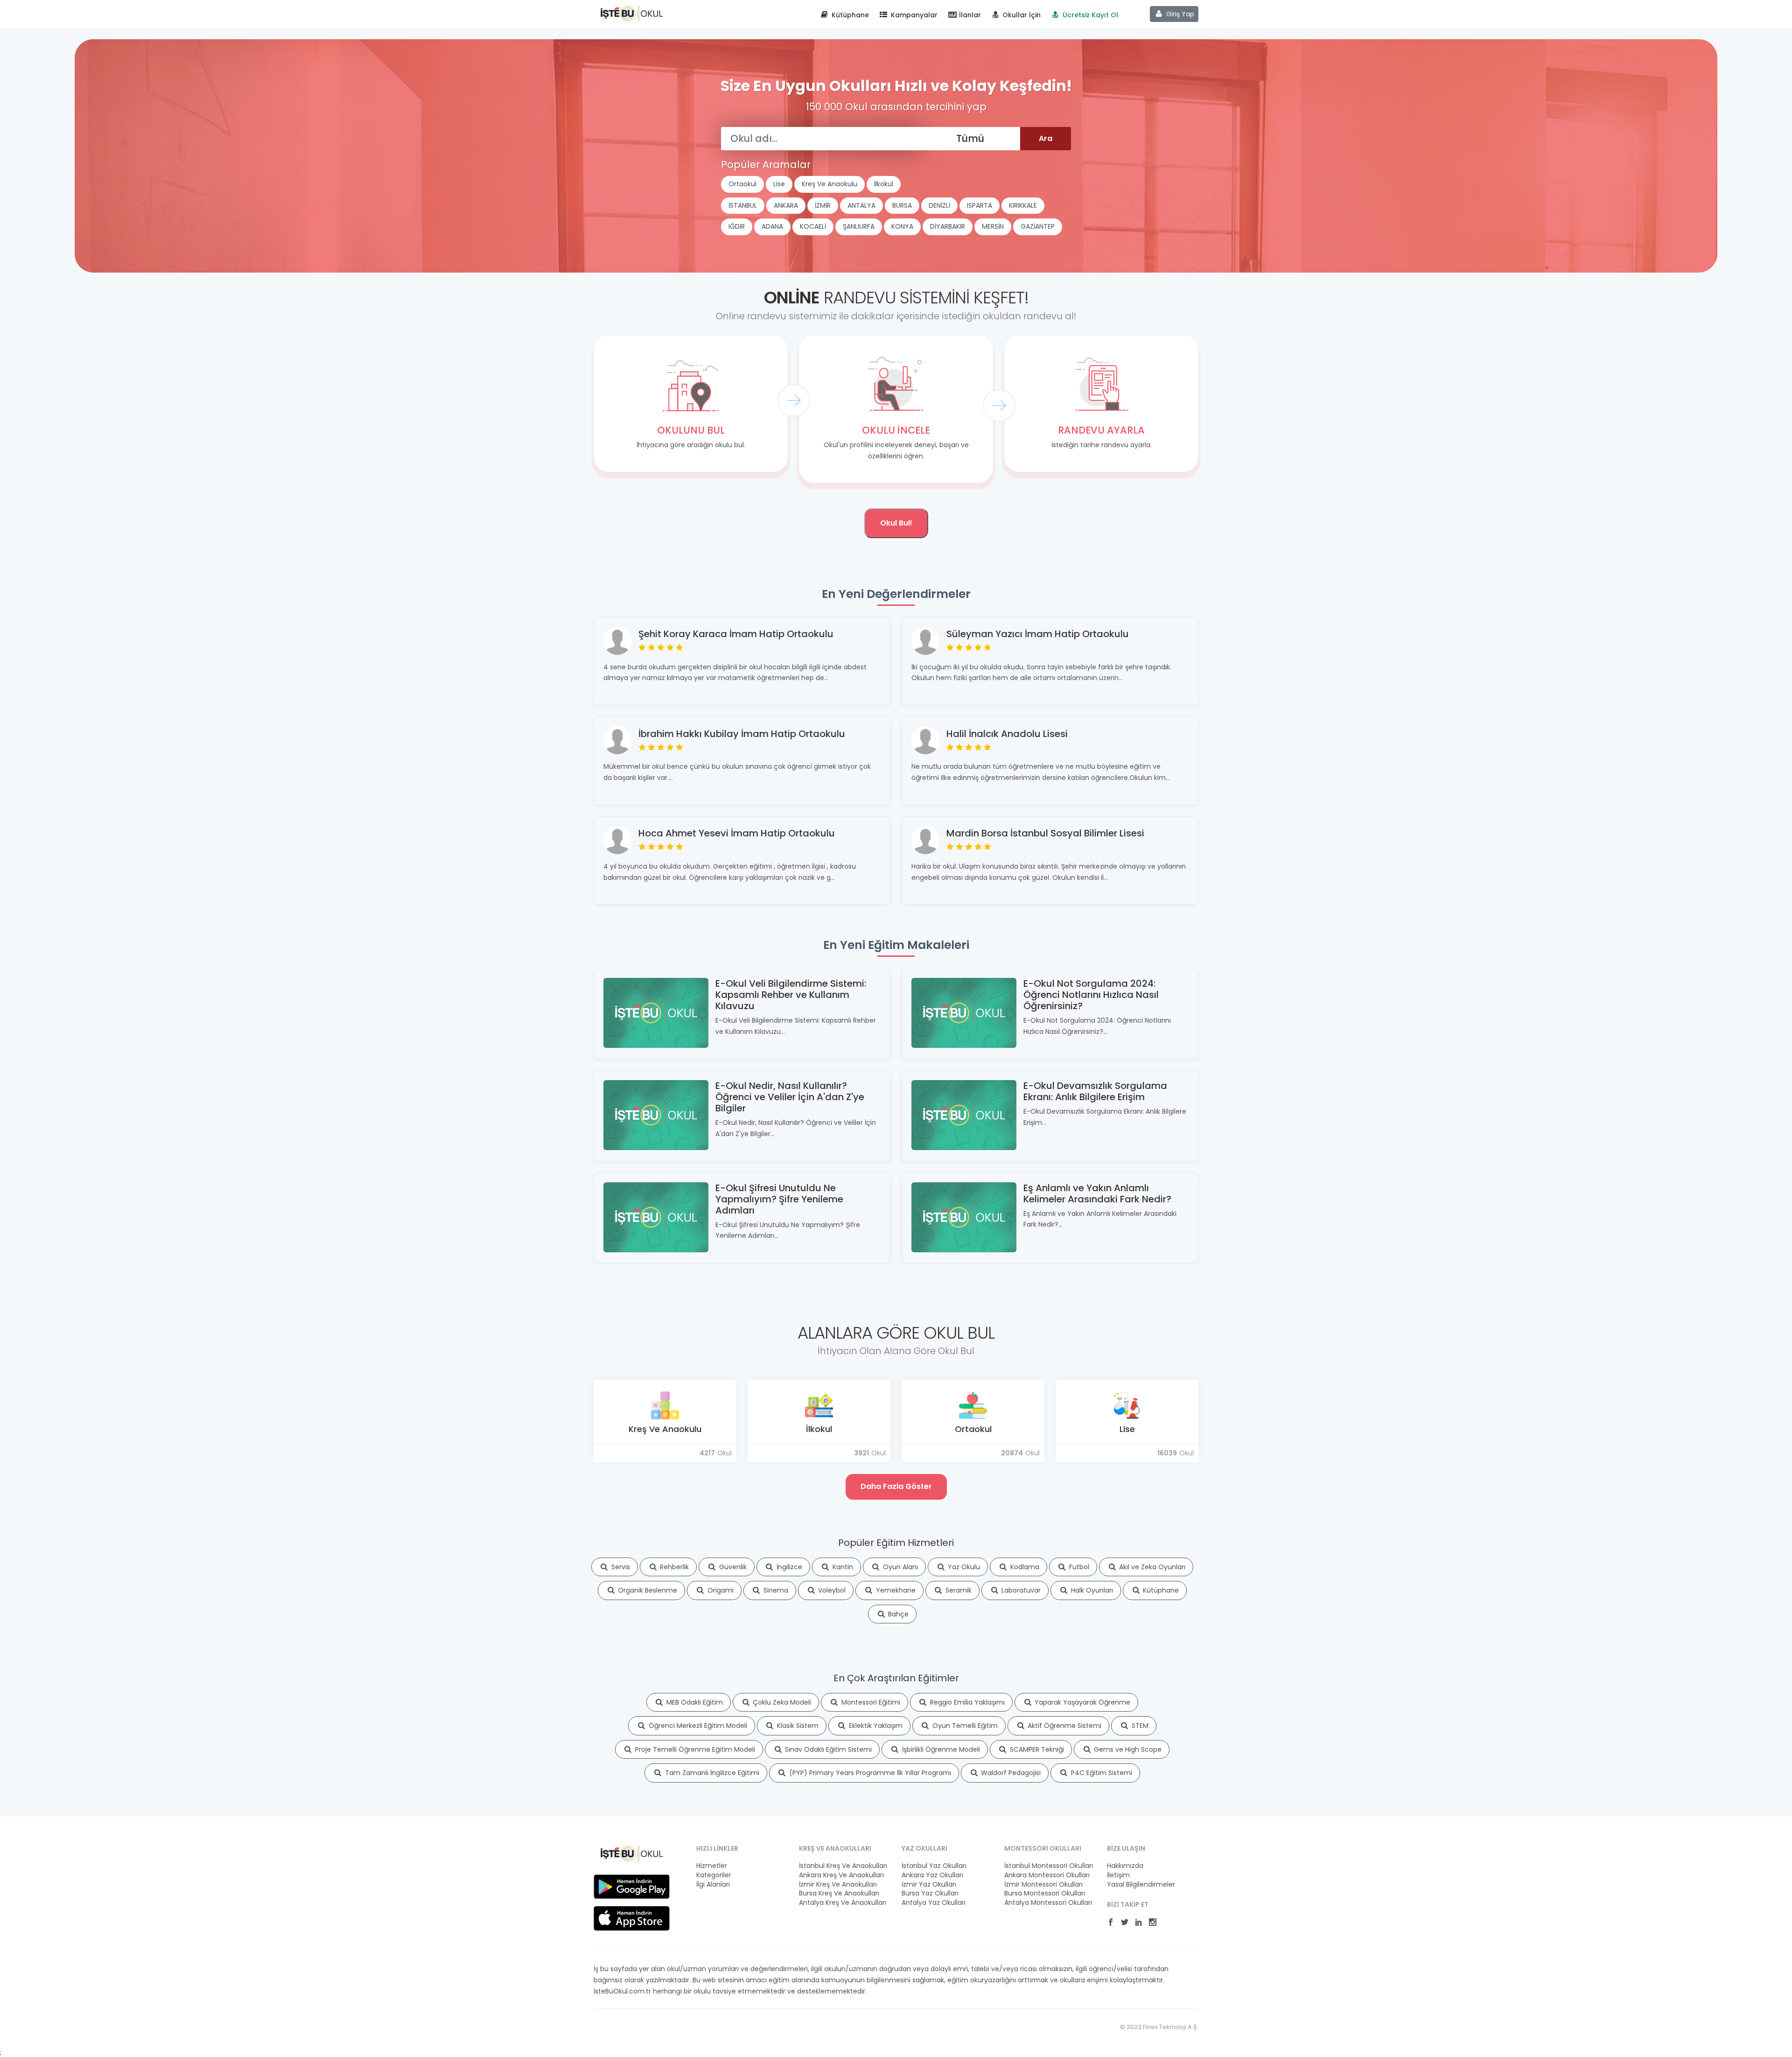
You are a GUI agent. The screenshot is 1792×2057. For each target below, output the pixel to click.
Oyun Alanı (899, 1567)
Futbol (1078, 1567)
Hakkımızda (1125, 1866)
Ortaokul (742, 184)
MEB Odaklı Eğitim (694, 1702)
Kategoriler (714, 1875)
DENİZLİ (939, 205)
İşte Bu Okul (632, 13)
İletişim (1118, 1875)
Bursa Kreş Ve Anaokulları (839, 1893)
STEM (1139, 1726)
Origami (720, 1590)
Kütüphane (849, 15)
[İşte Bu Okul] (632, 1853)
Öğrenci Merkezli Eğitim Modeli (697, 1726)
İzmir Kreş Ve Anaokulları (838, 1885)
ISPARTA (980, 205)
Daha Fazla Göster (896, 1486)
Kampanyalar (913, 15)
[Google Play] (632, 1886)
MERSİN (993, 226)
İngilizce (788, 1567)
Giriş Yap (1179, 14)
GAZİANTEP (1038, 226)
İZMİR (823, 205)
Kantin (842, 1567)
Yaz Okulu (963, 1567)
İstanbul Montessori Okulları (1049, 1866)
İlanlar (969, 15)
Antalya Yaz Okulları (934, 1903)
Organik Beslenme (647, 1590)
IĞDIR (737, 226)
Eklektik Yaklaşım (875, 1726)
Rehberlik (673, 1567)
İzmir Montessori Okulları (1043, 1885)
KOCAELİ (813, 226)
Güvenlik (732, 1567)
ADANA (772, 226)
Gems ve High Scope (1127, 1749)
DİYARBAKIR (948, 226)
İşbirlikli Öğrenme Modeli (940, 1749)
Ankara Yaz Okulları (932, 1875)
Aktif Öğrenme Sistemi (1064, 1726)
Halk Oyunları (1091, 1590)
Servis (620, 1567)
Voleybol (831, 1590)
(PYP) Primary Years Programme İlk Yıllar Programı (869, 1773)
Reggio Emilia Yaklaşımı (966, 1702)
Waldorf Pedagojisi (1010, 1773)
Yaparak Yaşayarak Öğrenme (1081, 1702)
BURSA (902, 205)
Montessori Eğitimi (870, 1702)
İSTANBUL (743, 205)
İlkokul (884, 184)
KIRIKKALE (1023, 205)
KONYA (902, 226)
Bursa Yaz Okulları (930, 1893)
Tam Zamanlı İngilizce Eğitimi (711, 1773)
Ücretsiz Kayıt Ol (1089, 15)
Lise (779, 184)
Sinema (775, 1590)
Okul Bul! (896, 523)
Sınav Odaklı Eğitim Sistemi (827, 1749)
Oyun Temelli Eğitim (964, 1726)
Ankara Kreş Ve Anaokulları (841, 1875)
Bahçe (897, 1614)
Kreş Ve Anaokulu (829, 184)
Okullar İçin (1021, 15)
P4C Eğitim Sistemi (1101, 1773)
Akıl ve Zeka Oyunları (1151, 1567)
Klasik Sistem (797, 1726)
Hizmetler (712, 1866)
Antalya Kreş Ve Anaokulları (843, 1903)
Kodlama (1024, 1567)
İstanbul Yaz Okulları (934, 1866)
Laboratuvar (1020, 1590)
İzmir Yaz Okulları (929, 1885)
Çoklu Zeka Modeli (781, 1702)
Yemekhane (895, 1590)
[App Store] (632, 1918)
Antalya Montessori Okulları (1048, 1903)
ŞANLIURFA (859, 226)
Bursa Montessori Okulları (1045, 1893)
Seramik (958, 1590)
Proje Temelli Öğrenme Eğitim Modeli (694, 1749)
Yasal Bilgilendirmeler (1141, 1885)
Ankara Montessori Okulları (1047, 1875)
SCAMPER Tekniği (1036, 1749)
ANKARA (786, 205)
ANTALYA (861, 205)
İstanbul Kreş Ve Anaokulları (843, 1866)
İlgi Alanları (713, 1885)
